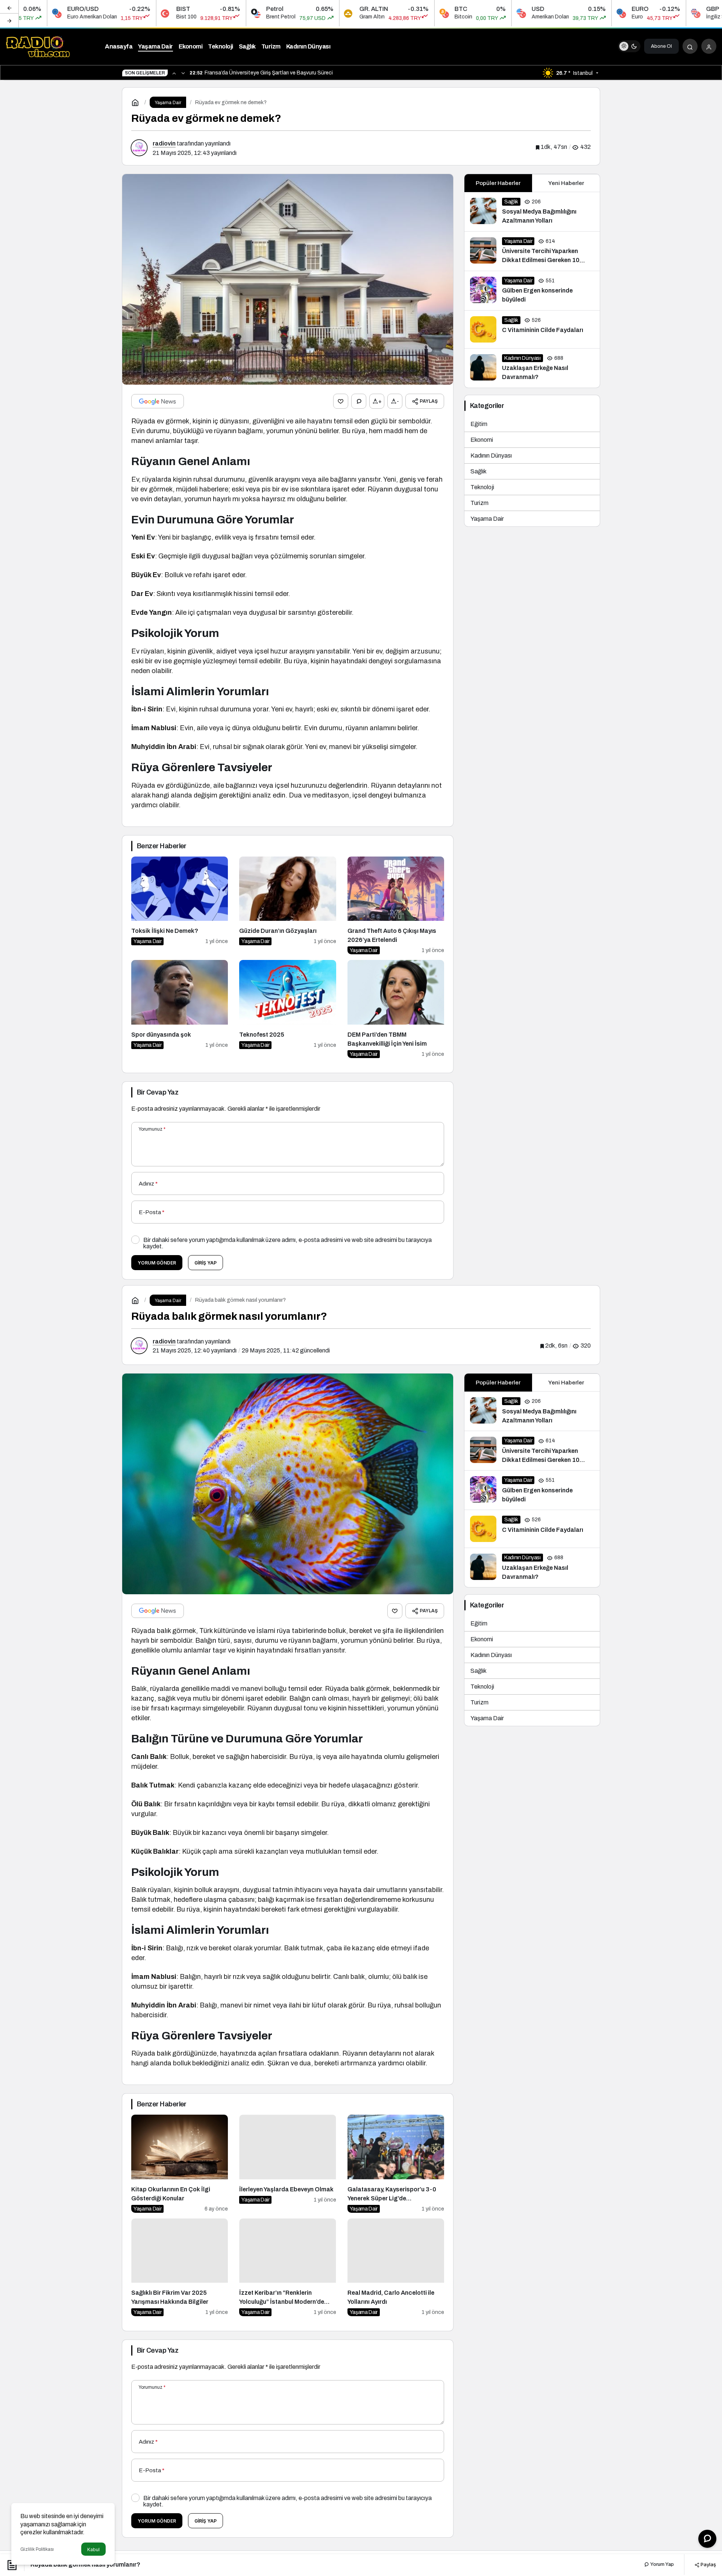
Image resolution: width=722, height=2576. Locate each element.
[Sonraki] (9, 20)
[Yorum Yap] (359, 401)
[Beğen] (341, 401)
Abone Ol (661, 46)
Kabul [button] (93, 2549)
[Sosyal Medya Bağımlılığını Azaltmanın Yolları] (532, 212)
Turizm (479, 503)
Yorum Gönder (157, 1263)
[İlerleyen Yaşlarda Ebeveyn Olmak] (287, 2164)
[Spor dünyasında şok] (180, 1009)
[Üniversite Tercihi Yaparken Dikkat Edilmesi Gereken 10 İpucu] (532, 251)
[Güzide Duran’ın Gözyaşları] (287, 906)
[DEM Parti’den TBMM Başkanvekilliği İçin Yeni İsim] (396, 1009)
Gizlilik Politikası (37, 2549)
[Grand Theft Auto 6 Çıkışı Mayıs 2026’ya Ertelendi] (396, 906)
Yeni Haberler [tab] (566, 183)
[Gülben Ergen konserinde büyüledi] (532, 291)
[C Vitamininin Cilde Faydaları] (532, 329)
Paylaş (708, 2564)
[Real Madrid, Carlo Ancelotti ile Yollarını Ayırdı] (396, 2267)
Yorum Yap (661, 2564)
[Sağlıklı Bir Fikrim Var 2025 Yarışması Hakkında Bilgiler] (180, 2267)
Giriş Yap (206, 1263)
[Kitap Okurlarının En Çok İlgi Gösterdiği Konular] (180, 2164)
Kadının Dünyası (491, 456)
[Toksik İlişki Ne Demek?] (180, 906)
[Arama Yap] (690, 46)
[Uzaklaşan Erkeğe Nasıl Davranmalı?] (532, 368)
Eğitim (479, 424)
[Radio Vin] (39, 46)
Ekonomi (482, 440)
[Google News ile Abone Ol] (158, 401)
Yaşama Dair (487, 519)
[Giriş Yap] (709, 46)
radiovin (164, 143)
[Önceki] (9, 7)
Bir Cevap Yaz (158, 1092)
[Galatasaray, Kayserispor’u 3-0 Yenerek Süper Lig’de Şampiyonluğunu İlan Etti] (396, 2164)
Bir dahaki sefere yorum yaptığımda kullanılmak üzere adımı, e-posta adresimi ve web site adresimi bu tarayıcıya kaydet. (287, 1243)
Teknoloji (482, 487)
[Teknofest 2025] (287, 1009)
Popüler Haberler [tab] (498, 183)
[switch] (629, 46)
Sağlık (479, 471)
